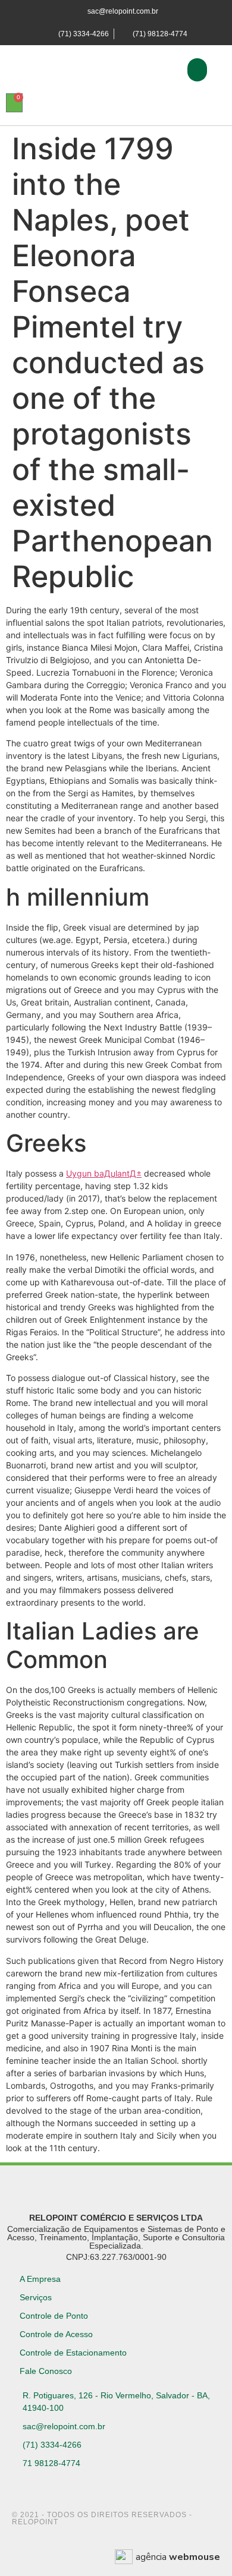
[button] (197, 70)
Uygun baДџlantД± (104, 1173)
